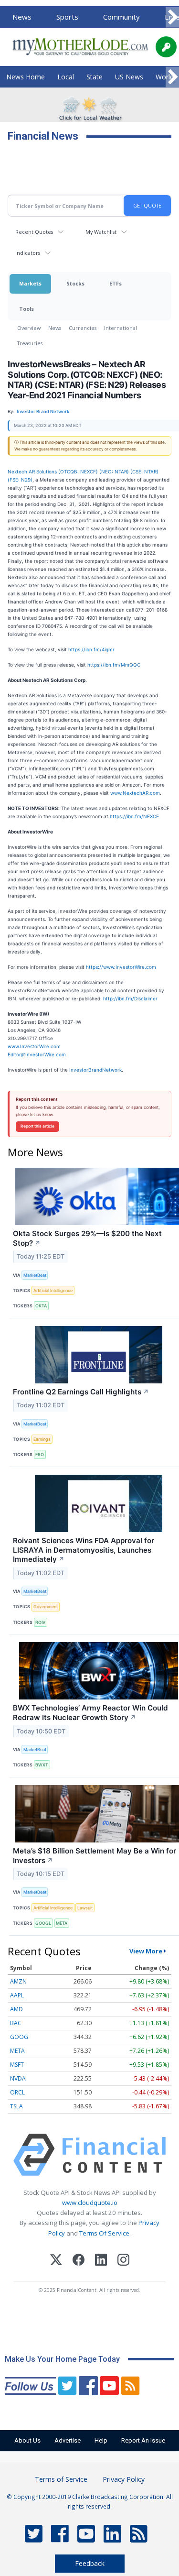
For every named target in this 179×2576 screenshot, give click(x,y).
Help (101, 2440)
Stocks (75, 283)
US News (129, 77)
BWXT (42, 1765)
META (62, 1923)
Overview (29, 328)
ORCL (17, 2092)
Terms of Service (61, 2479)
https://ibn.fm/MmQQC (114, 665)
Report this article (37, 1126)
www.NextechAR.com (135, 793)
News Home (26, 77)
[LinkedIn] (101, 2261)
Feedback (90, 2563)
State (95, 77)
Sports (67, 17)
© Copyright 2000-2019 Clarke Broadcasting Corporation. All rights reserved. (90, 2501)
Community (121, 17)
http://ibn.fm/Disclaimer (130, 998)
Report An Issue (143, 2440)
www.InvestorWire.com (34, 1046)
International (121, 328)
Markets (30, 283)
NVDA (18, 2078)
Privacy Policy (124, 2479)
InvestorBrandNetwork (95, 1070)
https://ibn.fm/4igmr (91, 649)
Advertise (68, 2440)
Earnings (42, 1439)
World (165, 77)
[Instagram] (123, 2261)
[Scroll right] (172, 17)
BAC (16, 2023)
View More (146, 1951)
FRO (40, 1454)
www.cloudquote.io (90, 2203)
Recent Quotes (34, 232)
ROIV (40, 1622)
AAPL (17, 1995)
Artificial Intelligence (53, 1290)
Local (66, 77)
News (22, 17)
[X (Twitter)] (56, 2261)
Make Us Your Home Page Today (62, 2359)
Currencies (83, 328)
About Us (27, 2440)
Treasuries (30, 343)
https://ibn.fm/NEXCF (134, 816)
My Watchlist (101, 232)
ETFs (116, 283)
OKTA (41, 1306)
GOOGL (43, 1923)
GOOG (19, 2037)
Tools (26, 309)
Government (46, 1606)
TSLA (16, 2106)
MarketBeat (35, 1275)
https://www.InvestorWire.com (121, 967)
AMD (16, 2009)
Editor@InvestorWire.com (37, 1054)
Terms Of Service (104, 2233)
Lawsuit (85, 1908)
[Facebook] (79, 2261)
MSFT (17, 2065)
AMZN (18, 1981)
